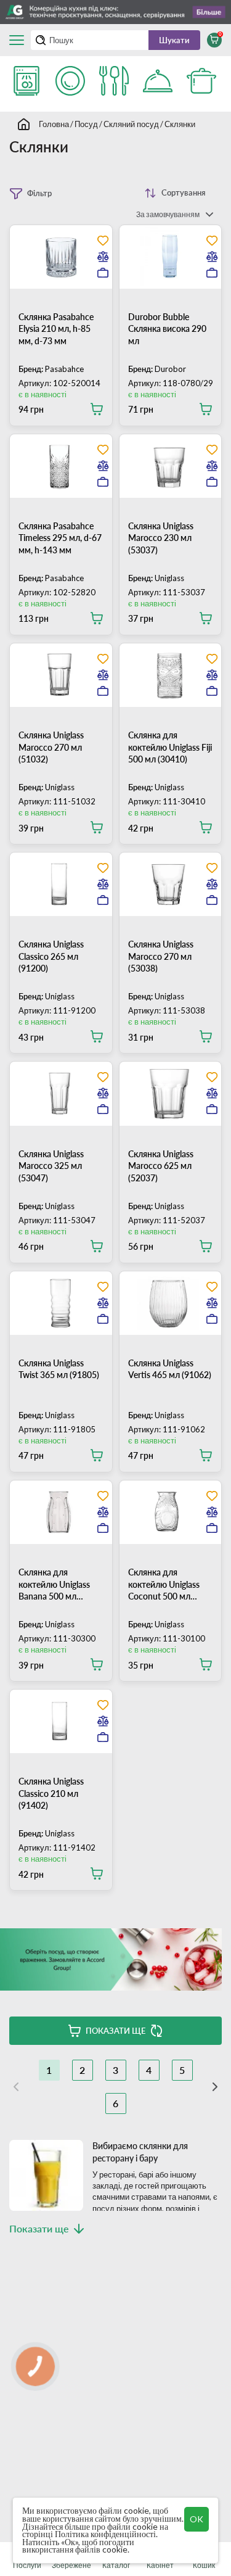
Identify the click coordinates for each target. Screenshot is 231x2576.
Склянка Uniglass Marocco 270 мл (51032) (51, 747)
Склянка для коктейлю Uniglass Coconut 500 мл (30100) (164, 1585)
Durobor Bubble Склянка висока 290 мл (167, 329)
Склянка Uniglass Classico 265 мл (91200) (51, 956)
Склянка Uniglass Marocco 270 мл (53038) (161, 956)
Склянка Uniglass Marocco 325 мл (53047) (51, 1166)
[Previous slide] (48, 299)
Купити (94, 409)
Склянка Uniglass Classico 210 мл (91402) (51, 1793)
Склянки (180, 124)
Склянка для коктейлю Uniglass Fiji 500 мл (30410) (170, 747)
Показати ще (115, 2031)
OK (197, 2519)
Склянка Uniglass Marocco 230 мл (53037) (161, 538)
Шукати (174, 40)
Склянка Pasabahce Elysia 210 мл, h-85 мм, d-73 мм (56, 329)
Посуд (86, 124)
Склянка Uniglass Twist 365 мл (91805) (59, 1369)
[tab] (61, 299)
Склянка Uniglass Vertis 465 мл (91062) (170, 1369)
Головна (54, 124)
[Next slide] (74, 299)
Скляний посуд (131, 124)
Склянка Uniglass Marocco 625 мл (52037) (161, 1166)
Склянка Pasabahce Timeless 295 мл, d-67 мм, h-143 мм (60, 538)
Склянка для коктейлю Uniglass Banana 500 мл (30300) (54, 1585)
